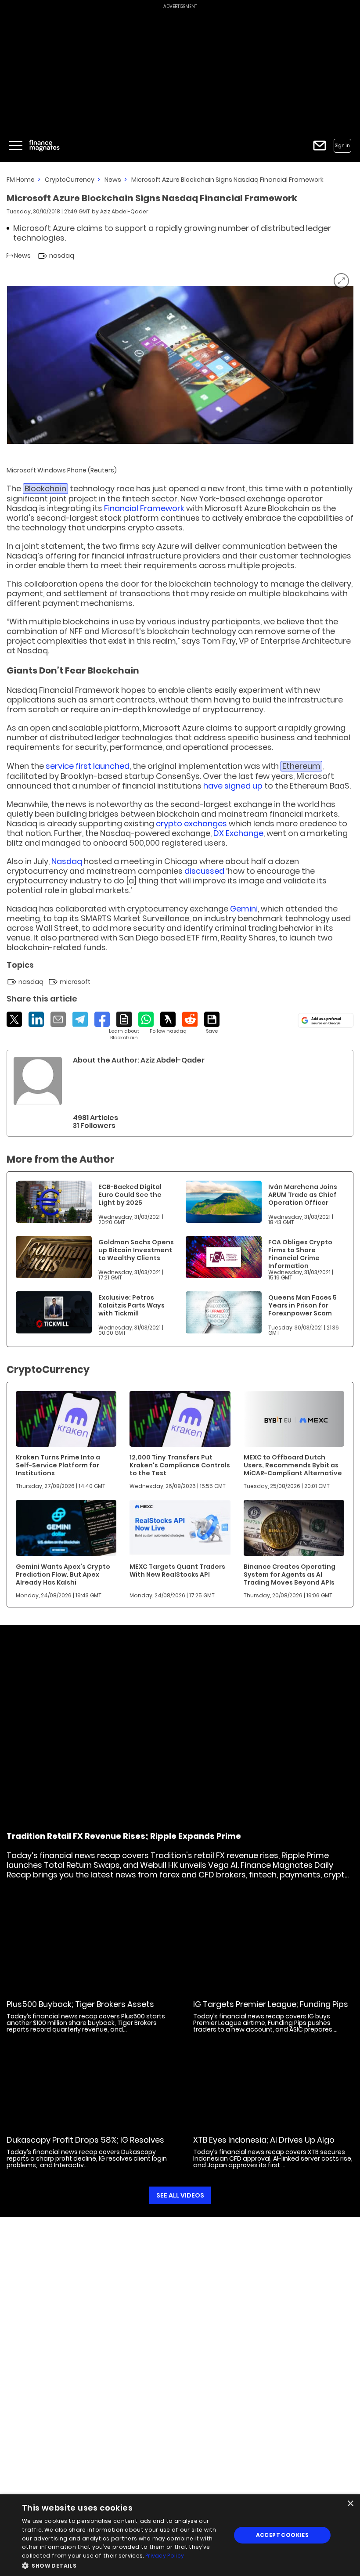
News (113, 180)
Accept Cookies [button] (283, 2535)
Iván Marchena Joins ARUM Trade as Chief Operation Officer (303, 1195)
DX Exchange (238, 833)
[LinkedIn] (36, 1019)
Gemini (244, 909)
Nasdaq (67, 861)
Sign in (342, 146)
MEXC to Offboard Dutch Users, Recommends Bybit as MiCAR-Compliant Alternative (293, 1465)
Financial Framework (144, 508)
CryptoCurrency (70, 180)
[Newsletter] (320, 146)
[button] (123, 2565)
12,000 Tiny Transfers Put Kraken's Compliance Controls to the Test (180, 1465)
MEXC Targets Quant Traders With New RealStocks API (177, 1571)
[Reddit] (190, 1019)
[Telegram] (80, 1019)
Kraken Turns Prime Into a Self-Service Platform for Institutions (58, 1465)
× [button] (350, 2504)
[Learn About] (124, 1026)
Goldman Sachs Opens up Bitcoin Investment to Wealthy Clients (136, 1250)
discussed (204, 871)
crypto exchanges (191, 823)
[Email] (58, 1019)
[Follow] (168, 1023)
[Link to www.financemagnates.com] (54, 1202)
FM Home (21, 180)
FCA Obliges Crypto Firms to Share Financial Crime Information (300, 1254)
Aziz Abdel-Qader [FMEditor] (124, 211)
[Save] (212, 1023)
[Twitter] (14, 1019)
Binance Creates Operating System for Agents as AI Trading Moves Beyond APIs (290, 1574)
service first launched (88, 766)
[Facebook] (102, 1019)
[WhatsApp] (146, 1019)
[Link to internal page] (38, 1081)
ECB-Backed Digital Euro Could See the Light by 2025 (130, 1195)
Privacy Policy (165, 2556)
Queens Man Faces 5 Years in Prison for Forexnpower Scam (302, 1305)
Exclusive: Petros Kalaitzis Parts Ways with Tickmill (131, 1305)
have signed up (233, 786)
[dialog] (180, 2535)
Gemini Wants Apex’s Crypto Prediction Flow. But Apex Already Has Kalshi (63, 1574)
